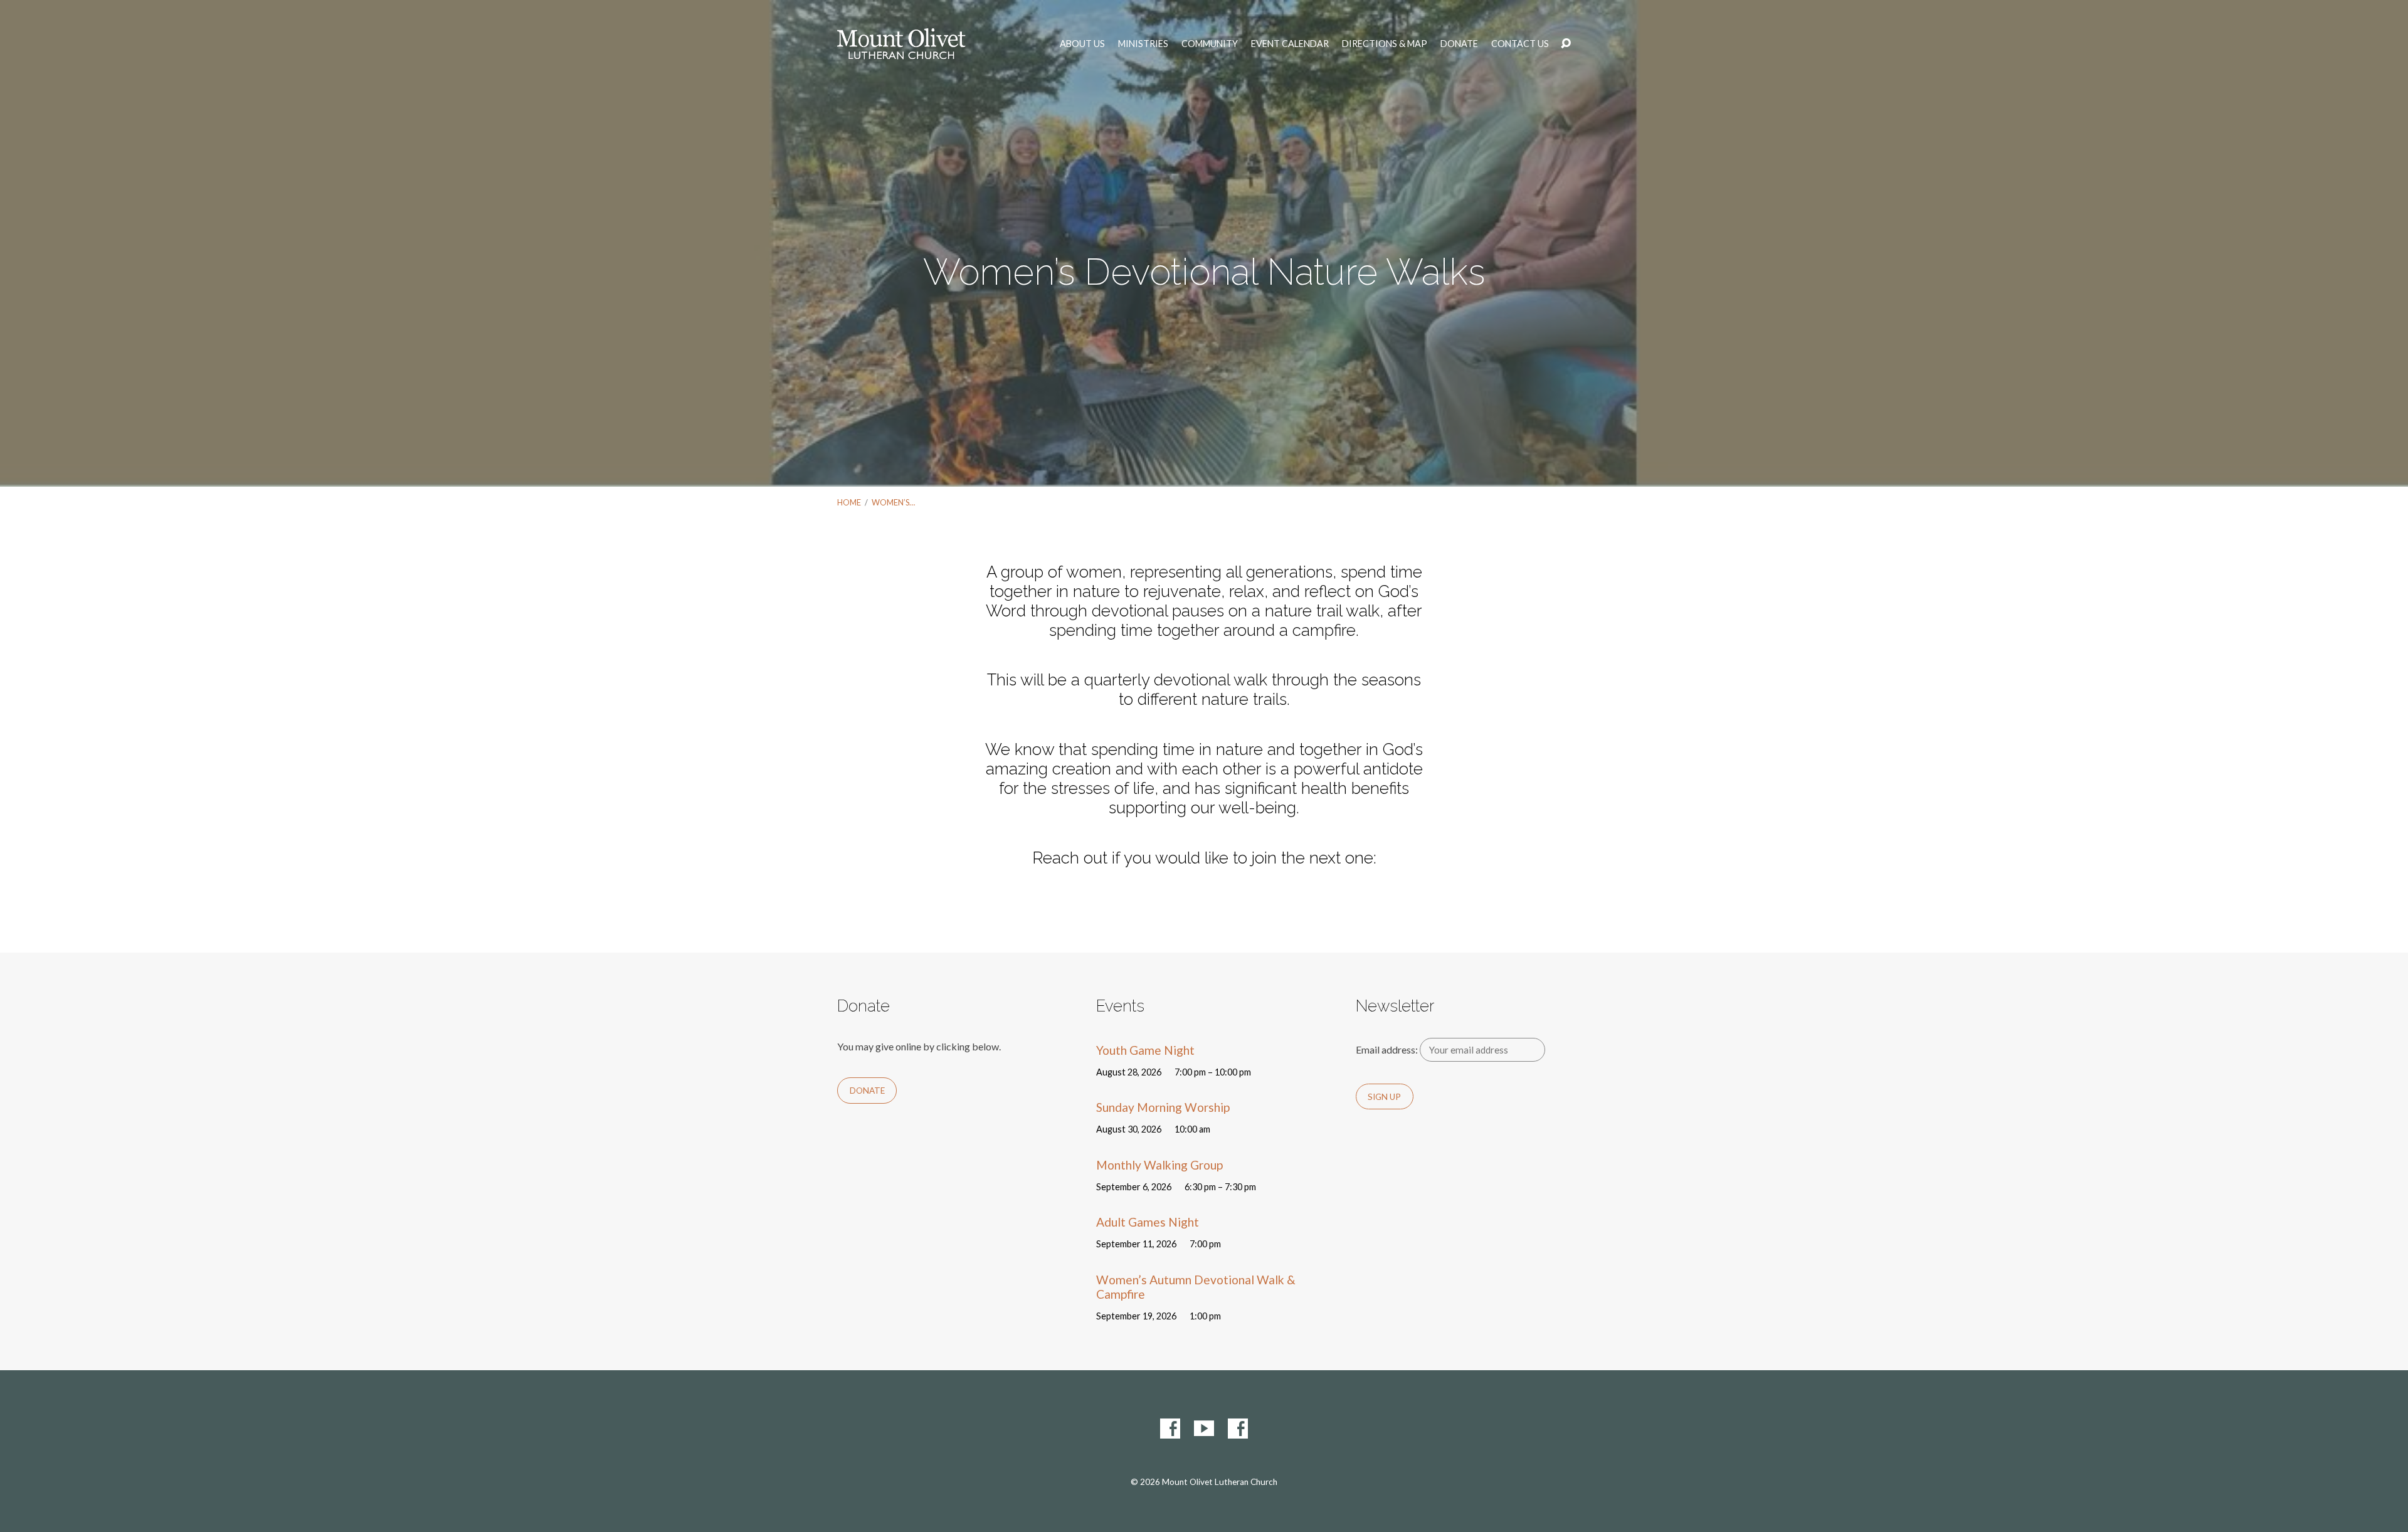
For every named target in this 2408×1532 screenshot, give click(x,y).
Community (1210, 44)
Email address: (1388, 1049)
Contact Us (1520, 44)
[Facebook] (1170, 1429)
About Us (1082, 44)
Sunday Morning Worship (1163, 1107)
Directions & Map (1385, 44)
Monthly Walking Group (1159, 1165)
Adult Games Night (1148, 1222)
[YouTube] (1204, 1429)
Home (849, 502)
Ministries (1143, 44)
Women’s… (893, 502)
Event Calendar (1290, 44)
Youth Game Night (1145, 1050)
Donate (1459, 44)
